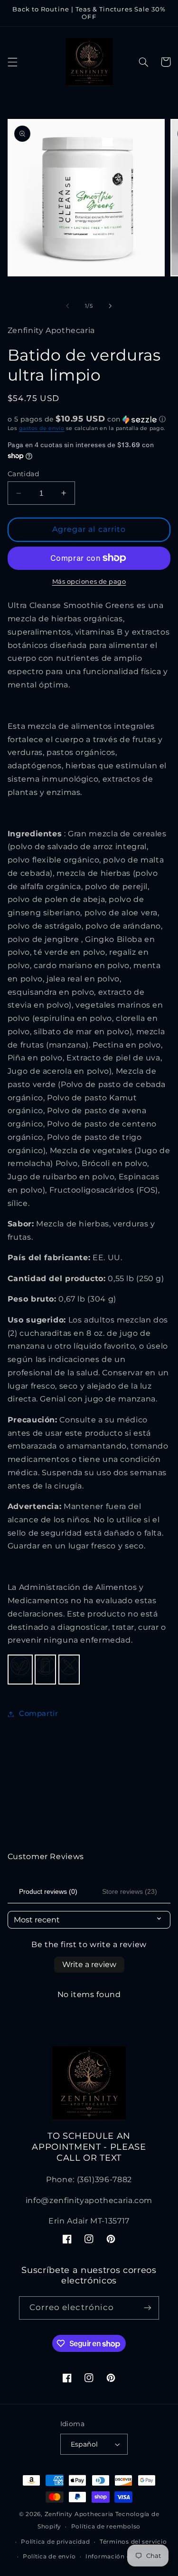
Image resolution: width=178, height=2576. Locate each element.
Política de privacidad (55, 2542)
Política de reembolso (106, 2527)
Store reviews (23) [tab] (130, 1891)
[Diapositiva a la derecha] (111, 306)
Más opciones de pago (89, 582)
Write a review (89, 1964)
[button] (12, 62)
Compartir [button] (39, 1714)
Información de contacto (125, 2556)
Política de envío (49, 2556)
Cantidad (23, 474)
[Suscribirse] (148, 2308)
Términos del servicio (133, 2542)
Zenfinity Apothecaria (79, 2514)
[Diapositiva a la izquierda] (67, 306)
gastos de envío (42, 428)
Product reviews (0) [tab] (48, 1891)
